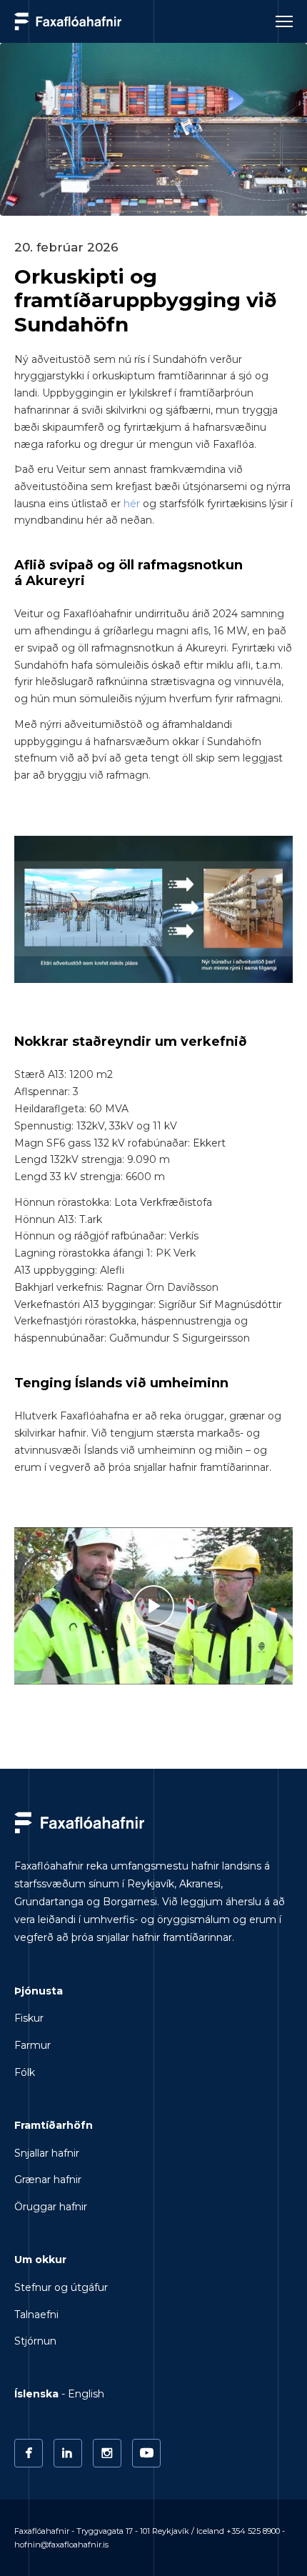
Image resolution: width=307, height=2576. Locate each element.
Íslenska (36, 2394)
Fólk (25, 2072)
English (86, 2394)
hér (132, 504)
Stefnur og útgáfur (61, 2287)
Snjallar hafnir (47, 2153)
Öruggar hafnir (51, 2207)
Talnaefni (36, 2315)
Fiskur (29, 2018)
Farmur (32, 2045)
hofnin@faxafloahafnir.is (61, 2545)
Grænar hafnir (48, 2180)
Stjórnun (35, 2341)
